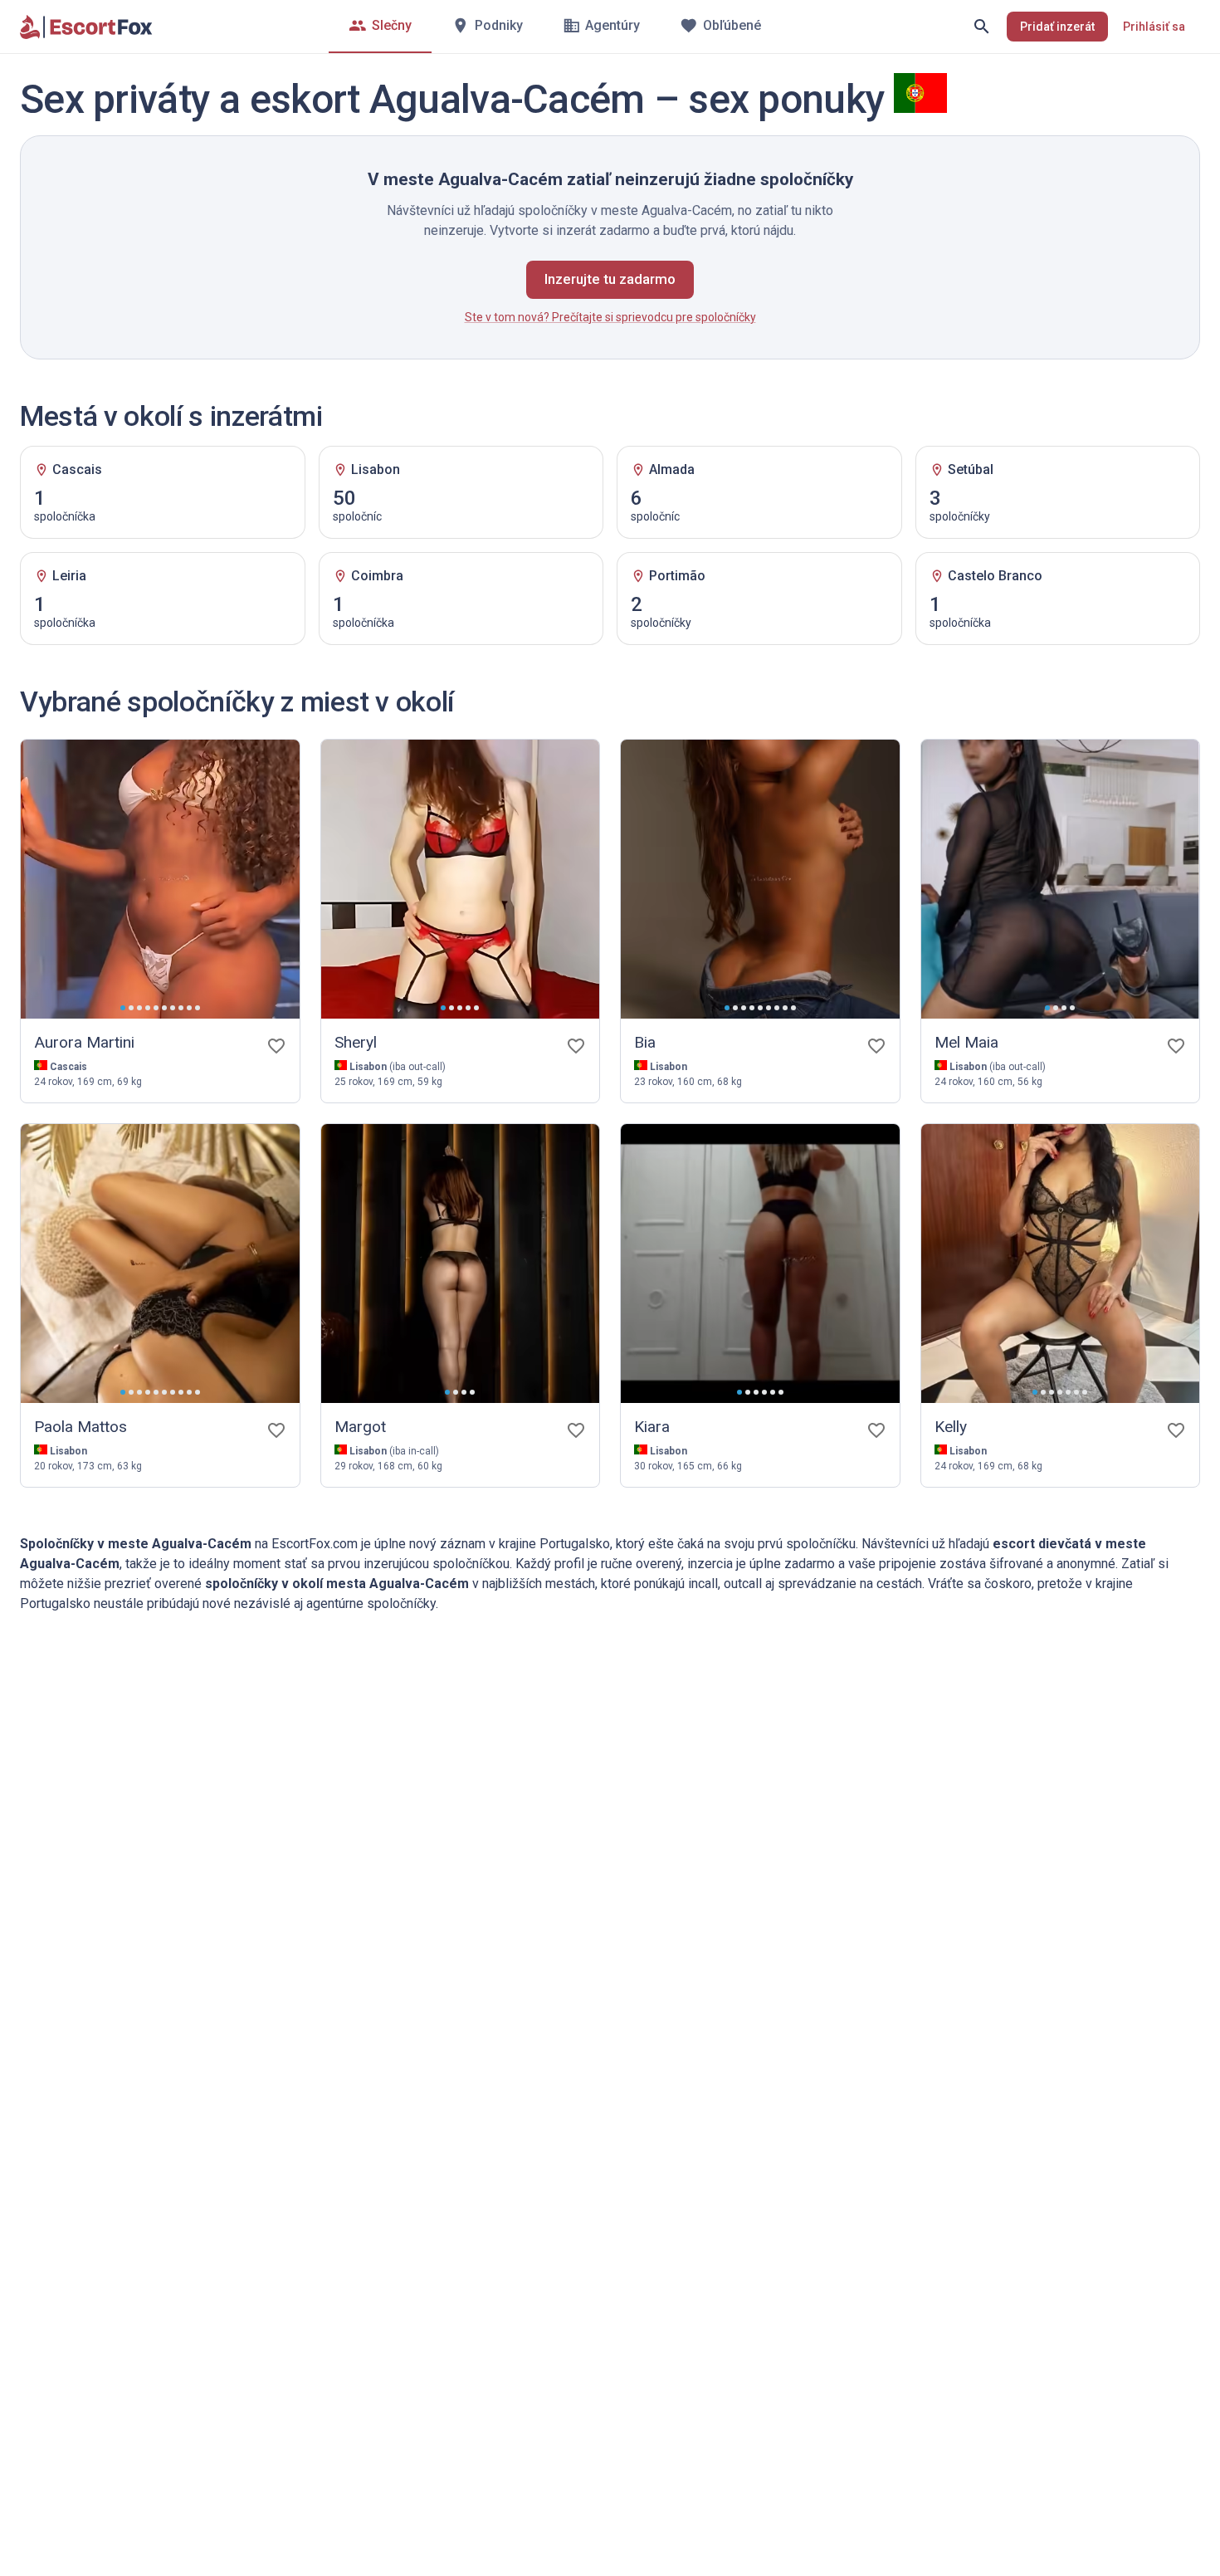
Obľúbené (732, 25)
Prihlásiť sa (1154, 27)
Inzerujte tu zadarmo (610, 279)
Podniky (499, 25)
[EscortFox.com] (86, 27)
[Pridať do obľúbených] (276, 1046)
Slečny (392, 25)
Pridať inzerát (1057, 27)
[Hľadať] (982, 27)
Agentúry (612, 25)
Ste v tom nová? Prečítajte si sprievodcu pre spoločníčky (610, 317)
